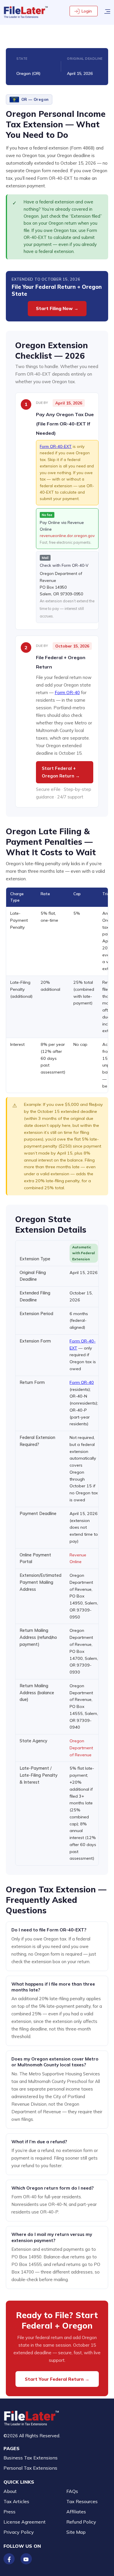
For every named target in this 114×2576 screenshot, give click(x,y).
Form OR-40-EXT (56, 446)
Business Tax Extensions (31, 2458)
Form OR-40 (67, 693)
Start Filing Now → (57, 308)
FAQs (72, 2491)
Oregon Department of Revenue (81, 1748)
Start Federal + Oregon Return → (61, 772)
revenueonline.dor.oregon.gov (67, 536)
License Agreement (25, 2522)
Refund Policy (81, 2522)
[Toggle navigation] (107, 11)
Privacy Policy (19, 2532)
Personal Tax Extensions (30, 2468)
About (10, 2491)
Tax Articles (16, 2501)
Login (87, 11)
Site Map (76, 2532)
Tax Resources (82, 2501)
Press (9, 2512)
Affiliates (76, 2512)
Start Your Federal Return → (57, 2379)
